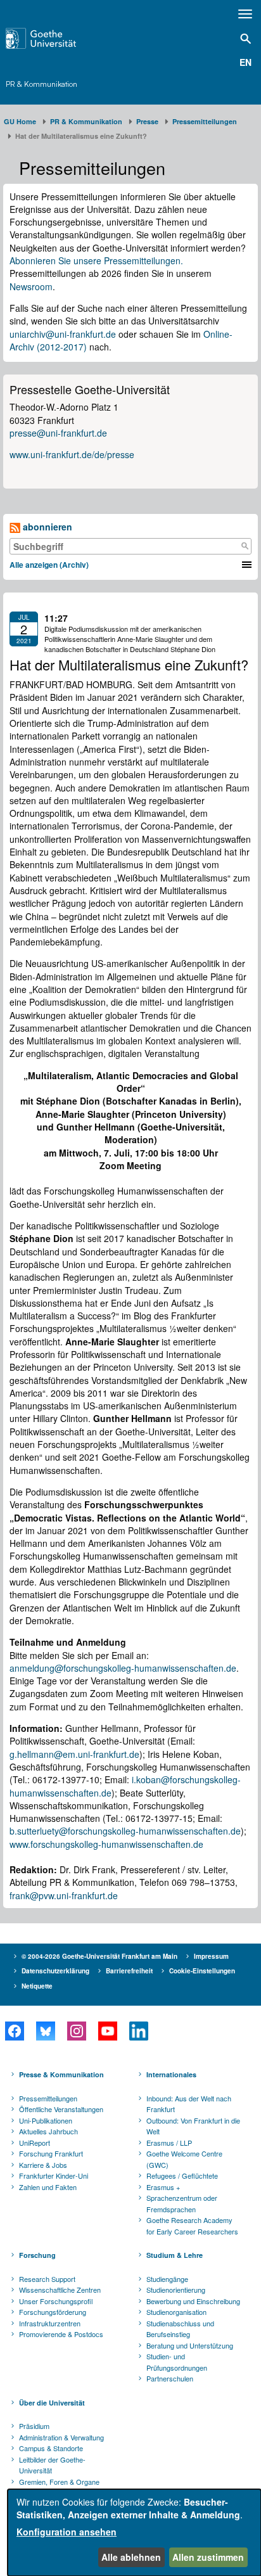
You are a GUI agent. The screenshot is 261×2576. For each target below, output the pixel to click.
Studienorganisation (176, 2312)
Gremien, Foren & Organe (59, 2482)
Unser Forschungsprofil (56, 2301)
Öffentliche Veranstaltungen (61, 2109)
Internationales (171, 2074)
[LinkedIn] (138, 2031)
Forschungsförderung (53, 2312)
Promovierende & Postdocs (61, 2334)
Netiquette (37, 1986)
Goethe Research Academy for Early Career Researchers (192, 2226)
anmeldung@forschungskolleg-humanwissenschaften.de (123, 1668)
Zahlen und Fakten (48, 2187)
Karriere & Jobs (43, 2165)
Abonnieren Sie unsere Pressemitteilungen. (96, 260)
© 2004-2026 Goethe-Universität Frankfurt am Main (99, 1956)
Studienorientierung (176, 2290)
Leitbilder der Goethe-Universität (52, 2465)
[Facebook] (14, 2031)
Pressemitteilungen (48, 2098)
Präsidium (34, 2426)
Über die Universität (52, 2403)
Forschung (37, 2255)
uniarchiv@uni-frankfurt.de (63, 334)
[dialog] (134, 2533)
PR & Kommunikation (41, 84)
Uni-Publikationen (46, 2120)
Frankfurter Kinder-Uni (54, 2176)
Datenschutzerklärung (55, 1971)
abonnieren (46, 527)
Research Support (47, 2279)
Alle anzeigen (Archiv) (49, 565)
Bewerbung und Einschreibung (193, 2301)
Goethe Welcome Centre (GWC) (184, 2159)
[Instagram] (76, 2031)
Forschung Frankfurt (51, 2153)
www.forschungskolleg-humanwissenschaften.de (106, 1844)
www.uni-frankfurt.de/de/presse (72, 454)
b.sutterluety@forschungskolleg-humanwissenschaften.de (125, 1831)
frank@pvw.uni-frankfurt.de (64, 1895)
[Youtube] (107, 2031)
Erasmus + (163, 2187)
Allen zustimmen (208, 2557)
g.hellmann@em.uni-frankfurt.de (74, 1754)
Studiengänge (167, 2279)
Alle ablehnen (131, 2557)
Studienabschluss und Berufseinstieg (180, 2329)
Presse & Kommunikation (61, 2074)
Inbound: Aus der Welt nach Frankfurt (189, 2104)
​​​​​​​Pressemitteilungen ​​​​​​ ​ (207, 121)
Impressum (211, 1956)
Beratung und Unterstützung (190, 2345)
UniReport (35, 2143)
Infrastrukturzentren (50, 2323)
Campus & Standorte (51, 2448)
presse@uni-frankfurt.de (58, 433)
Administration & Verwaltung (61, 2437)
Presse (147, 121)
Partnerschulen (170, 2378)
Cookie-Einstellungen (202, 1971)
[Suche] (245, 546)
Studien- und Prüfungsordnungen (177, 2362)
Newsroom (31, 286)
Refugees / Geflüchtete (182, 2176)
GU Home (20, 121)
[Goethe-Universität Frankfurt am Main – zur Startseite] (59, 38)
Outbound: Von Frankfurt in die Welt (193, 2126)
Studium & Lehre (175, 2255)
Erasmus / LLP (169, 2143)
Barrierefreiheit (129, 1971)
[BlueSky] (45, 2031)
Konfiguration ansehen (67, 2532)
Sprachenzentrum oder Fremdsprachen (182, 2203)
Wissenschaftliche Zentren (60, 2290)
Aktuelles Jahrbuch (48, 2131)
